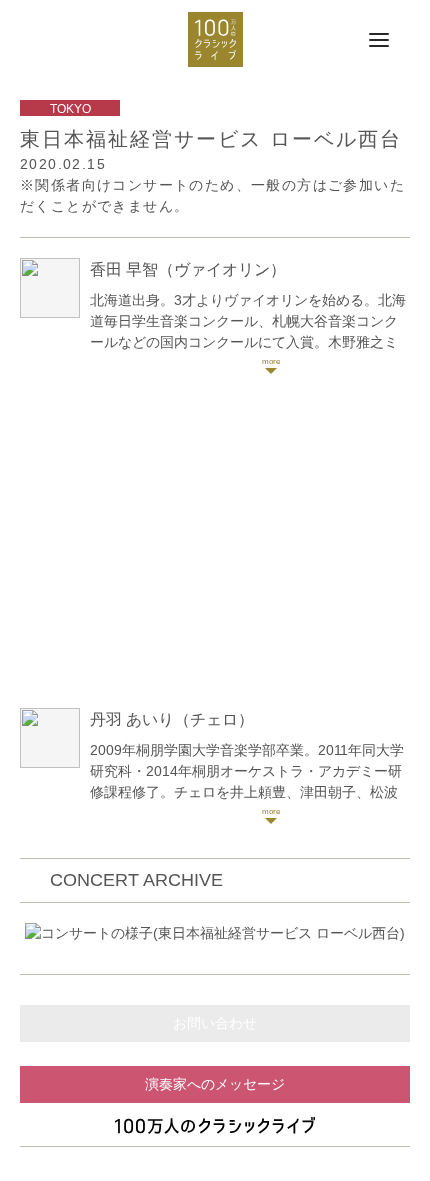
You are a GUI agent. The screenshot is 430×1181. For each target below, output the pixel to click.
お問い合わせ (215, 1023)
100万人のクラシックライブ (215, 39)
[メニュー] (379, 41)
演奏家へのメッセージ (215, 1084)
